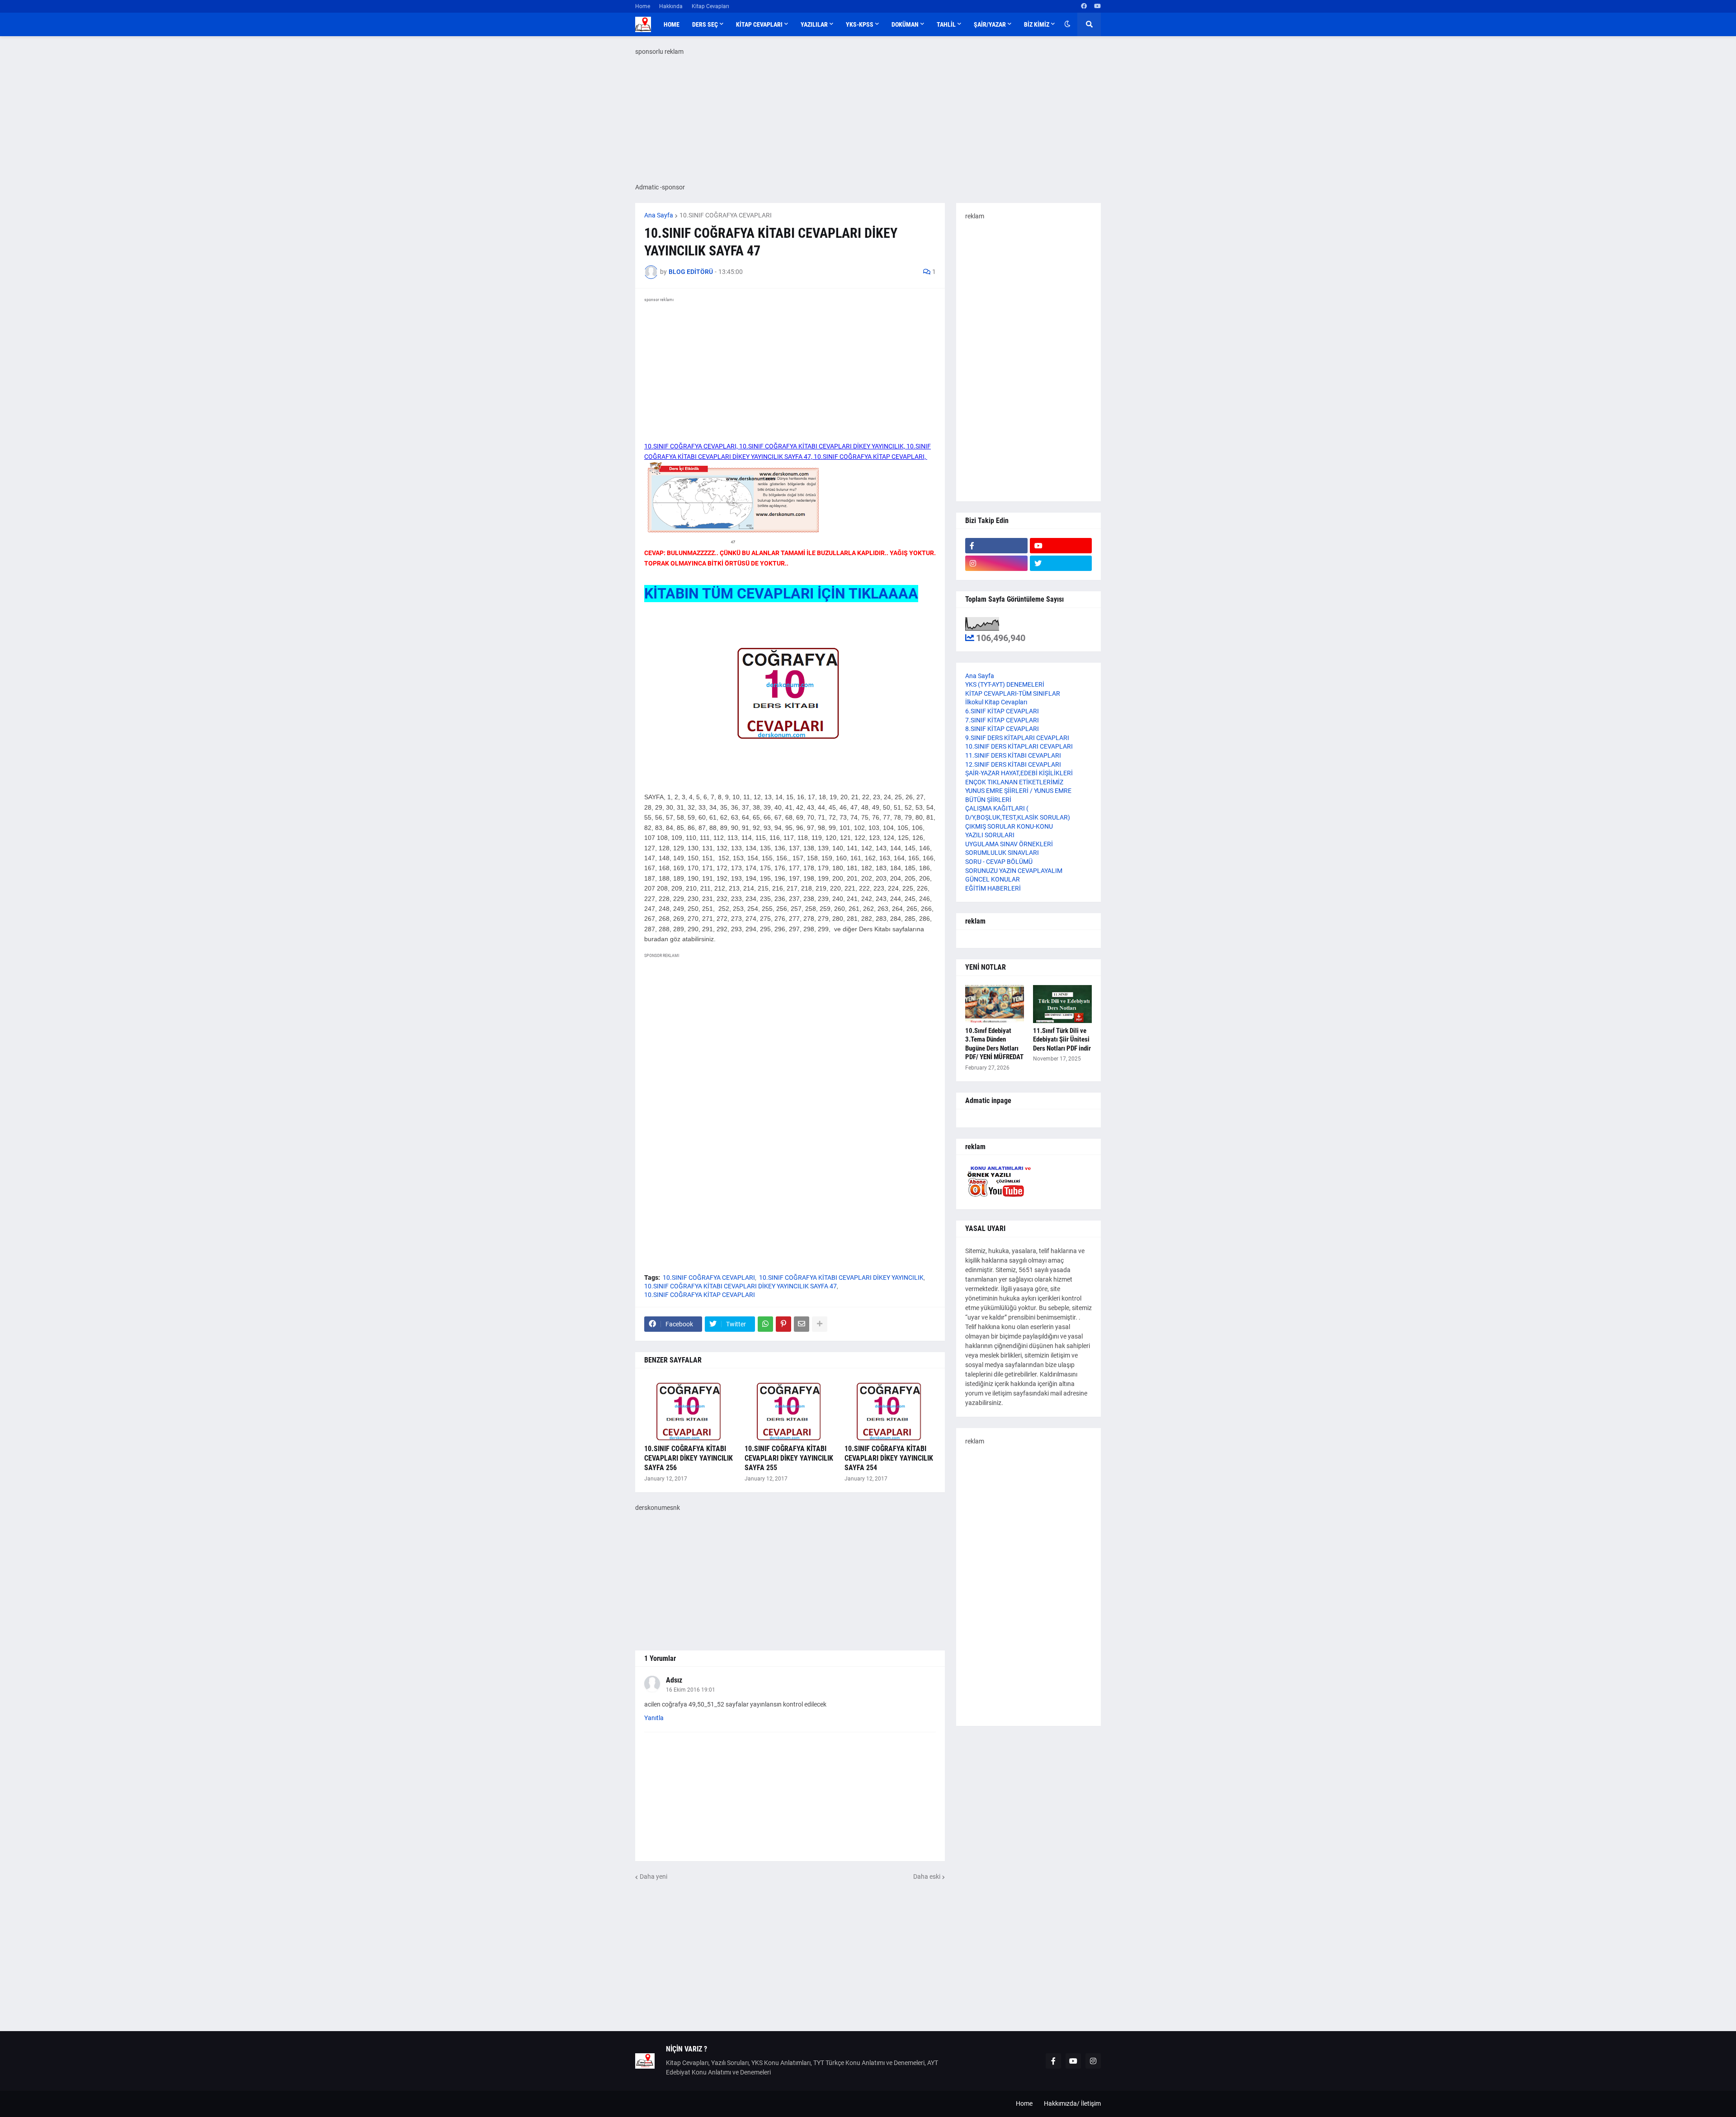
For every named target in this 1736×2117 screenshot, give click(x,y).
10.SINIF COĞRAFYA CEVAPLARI (726, 215)
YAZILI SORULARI (990, 835)
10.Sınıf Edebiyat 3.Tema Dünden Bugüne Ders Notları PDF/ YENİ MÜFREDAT (994, 1044)
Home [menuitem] (672, 24)
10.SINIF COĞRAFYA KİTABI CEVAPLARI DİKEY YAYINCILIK (841, 1278)
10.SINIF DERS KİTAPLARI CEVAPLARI (1019, 746)
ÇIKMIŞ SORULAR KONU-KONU (1009, 826)
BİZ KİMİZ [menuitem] (1037, 24)
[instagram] (996, 563)
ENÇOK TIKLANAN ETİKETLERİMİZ (1014, 782)
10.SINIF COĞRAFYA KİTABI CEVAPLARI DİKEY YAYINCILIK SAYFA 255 (789, 1458)
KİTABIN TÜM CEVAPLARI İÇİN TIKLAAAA (781, 594)
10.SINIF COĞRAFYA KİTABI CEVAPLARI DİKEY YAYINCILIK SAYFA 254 (889, 1458)
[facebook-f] (996, 546)
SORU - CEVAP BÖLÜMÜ (999, 862)
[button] (1067, 24)
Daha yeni (653, 1877)
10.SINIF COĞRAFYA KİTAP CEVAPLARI (700, 1295)
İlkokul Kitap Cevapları (996, 702)
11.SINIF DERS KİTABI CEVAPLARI (1013, 755)
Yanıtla (654, 1718)
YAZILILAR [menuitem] (814, 24)
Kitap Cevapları (710, 6)
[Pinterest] (783, 1324)
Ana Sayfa (659, 215)
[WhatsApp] (765, 1324)
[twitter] (1061, 563)
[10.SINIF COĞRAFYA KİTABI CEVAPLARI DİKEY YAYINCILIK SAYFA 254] (890, 1409)
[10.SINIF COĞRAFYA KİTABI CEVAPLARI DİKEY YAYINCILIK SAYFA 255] (790, 1409)
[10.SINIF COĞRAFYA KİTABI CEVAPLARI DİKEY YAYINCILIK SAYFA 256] (690, 1409)
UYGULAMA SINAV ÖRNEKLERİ (1009, 844)
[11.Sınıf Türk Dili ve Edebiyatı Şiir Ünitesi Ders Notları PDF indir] (1062, 1004)
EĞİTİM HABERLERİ (993, 888)
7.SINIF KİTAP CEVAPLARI (1002, 720)
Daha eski (927, 1877)
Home (643, 6)
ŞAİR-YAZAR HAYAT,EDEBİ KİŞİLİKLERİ (1019, 773)
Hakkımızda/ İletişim (1072, 2103)
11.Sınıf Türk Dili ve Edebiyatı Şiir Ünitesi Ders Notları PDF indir (1062, 1040)
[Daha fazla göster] (820, 1324)
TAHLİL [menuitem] (946, 24)
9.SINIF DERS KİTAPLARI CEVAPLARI (1017, 738)
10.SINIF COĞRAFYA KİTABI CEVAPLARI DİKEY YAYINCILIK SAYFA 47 (741, 1286)
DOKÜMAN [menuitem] (905, 24)
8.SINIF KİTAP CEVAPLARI (1002, 729)
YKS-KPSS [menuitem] (860, 24)
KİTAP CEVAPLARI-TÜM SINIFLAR (1013, 693)
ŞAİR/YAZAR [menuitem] (990, 24)
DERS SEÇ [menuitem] (705, 24)
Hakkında (671, 6)
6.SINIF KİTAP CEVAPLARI (1002, 711)
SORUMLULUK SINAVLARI (1002, 853)
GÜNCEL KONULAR (993, 879)
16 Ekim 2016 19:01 (691, 1690)
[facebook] (1084, 6)
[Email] (802, 1324)
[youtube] (1097, 6)
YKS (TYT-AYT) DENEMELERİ (1005, 684)
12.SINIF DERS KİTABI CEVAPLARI (1013, 764)
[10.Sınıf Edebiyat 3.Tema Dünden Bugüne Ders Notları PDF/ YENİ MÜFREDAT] (995, 1004)
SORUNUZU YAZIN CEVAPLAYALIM (1014, 871)
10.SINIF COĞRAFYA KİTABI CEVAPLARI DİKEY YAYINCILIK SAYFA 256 (689, 1458)
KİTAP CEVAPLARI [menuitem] (759, 24)
